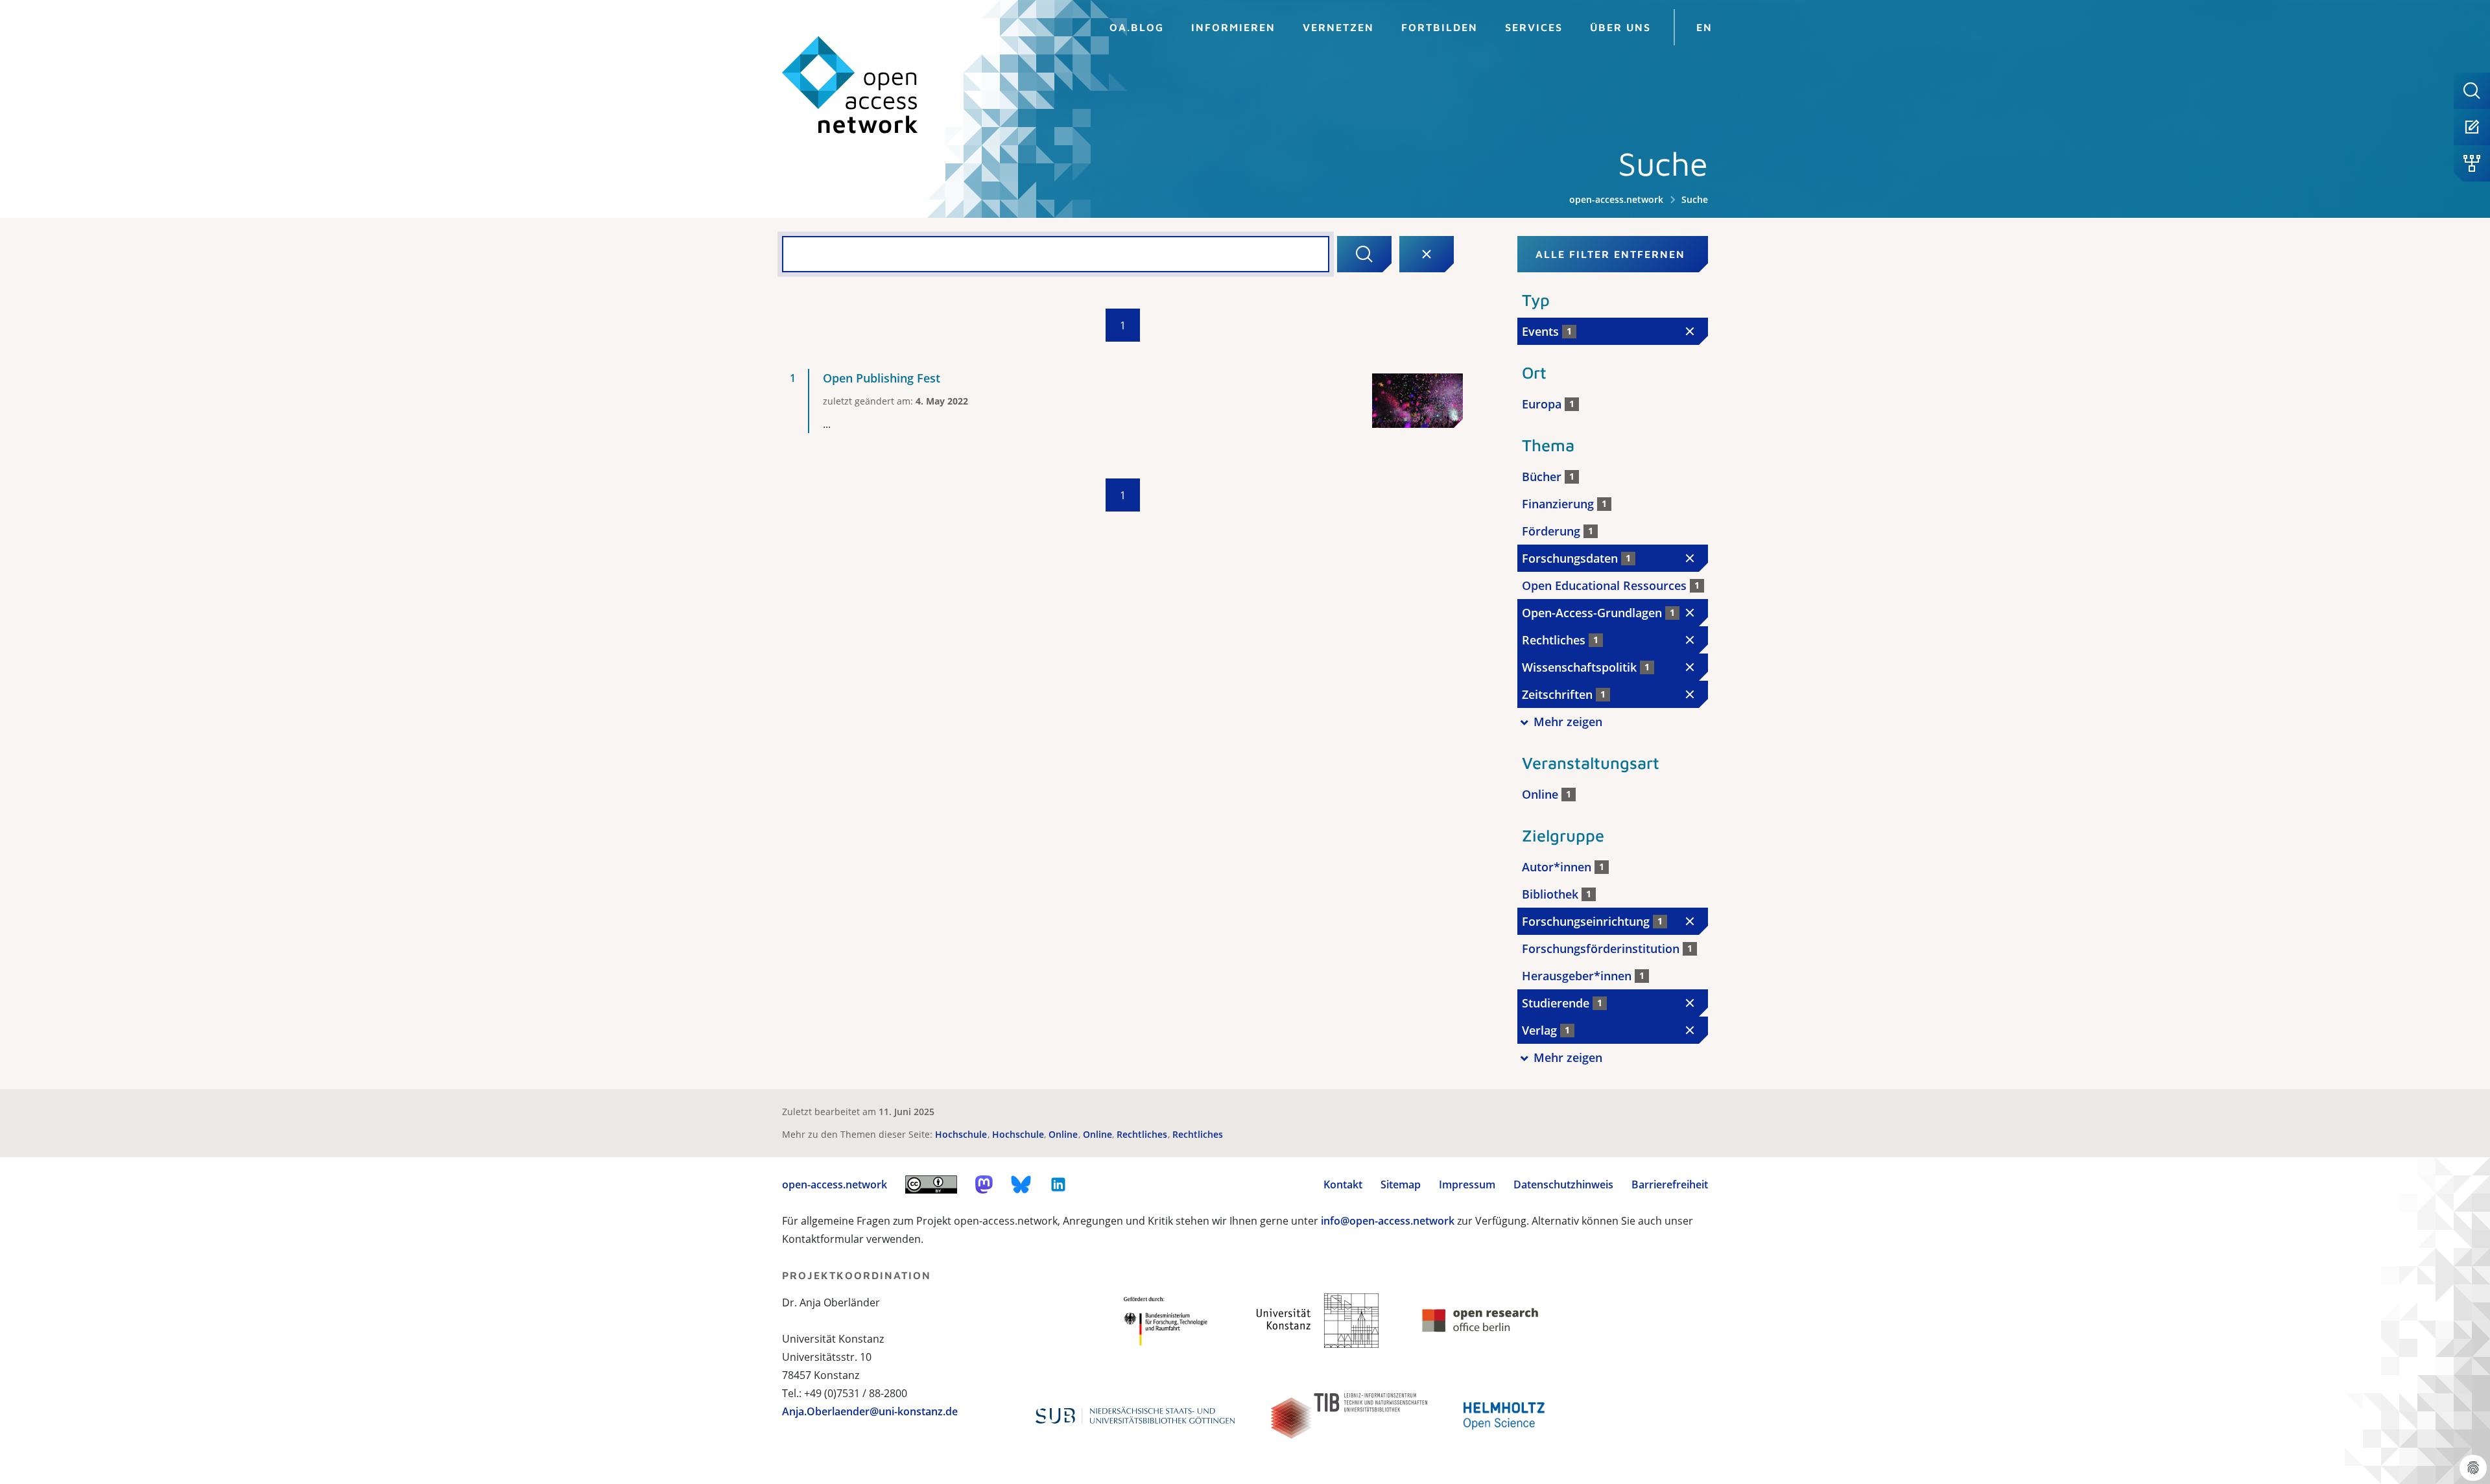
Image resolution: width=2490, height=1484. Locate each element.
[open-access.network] (850, 85)
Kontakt (1343, 1184)
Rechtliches (1143, 1134)
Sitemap (1401, 1184)
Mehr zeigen (1568, 722)
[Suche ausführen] (1364, 254)
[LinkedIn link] (1058, 1184)
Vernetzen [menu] (1338, 27)
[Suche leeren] (1427, 254)
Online (1064, 1134)
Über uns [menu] (1620, 27)
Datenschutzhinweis (1563, 1184)
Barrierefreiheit (1670, 1184)
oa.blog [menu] (1137, 27)
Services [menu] (1534, 27)
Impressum (1467, 1184)
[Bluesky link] (1021, 1184)
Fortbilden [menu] (1440, 27)
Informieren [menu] (1233, 27)
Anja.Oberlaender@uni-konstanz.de (870, 1411)
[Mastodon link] (984, 1184)
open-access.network (1616, 199)
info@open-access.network (1388, 1221)
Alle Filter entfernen (1610, 254)
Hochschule (962, 1134)
